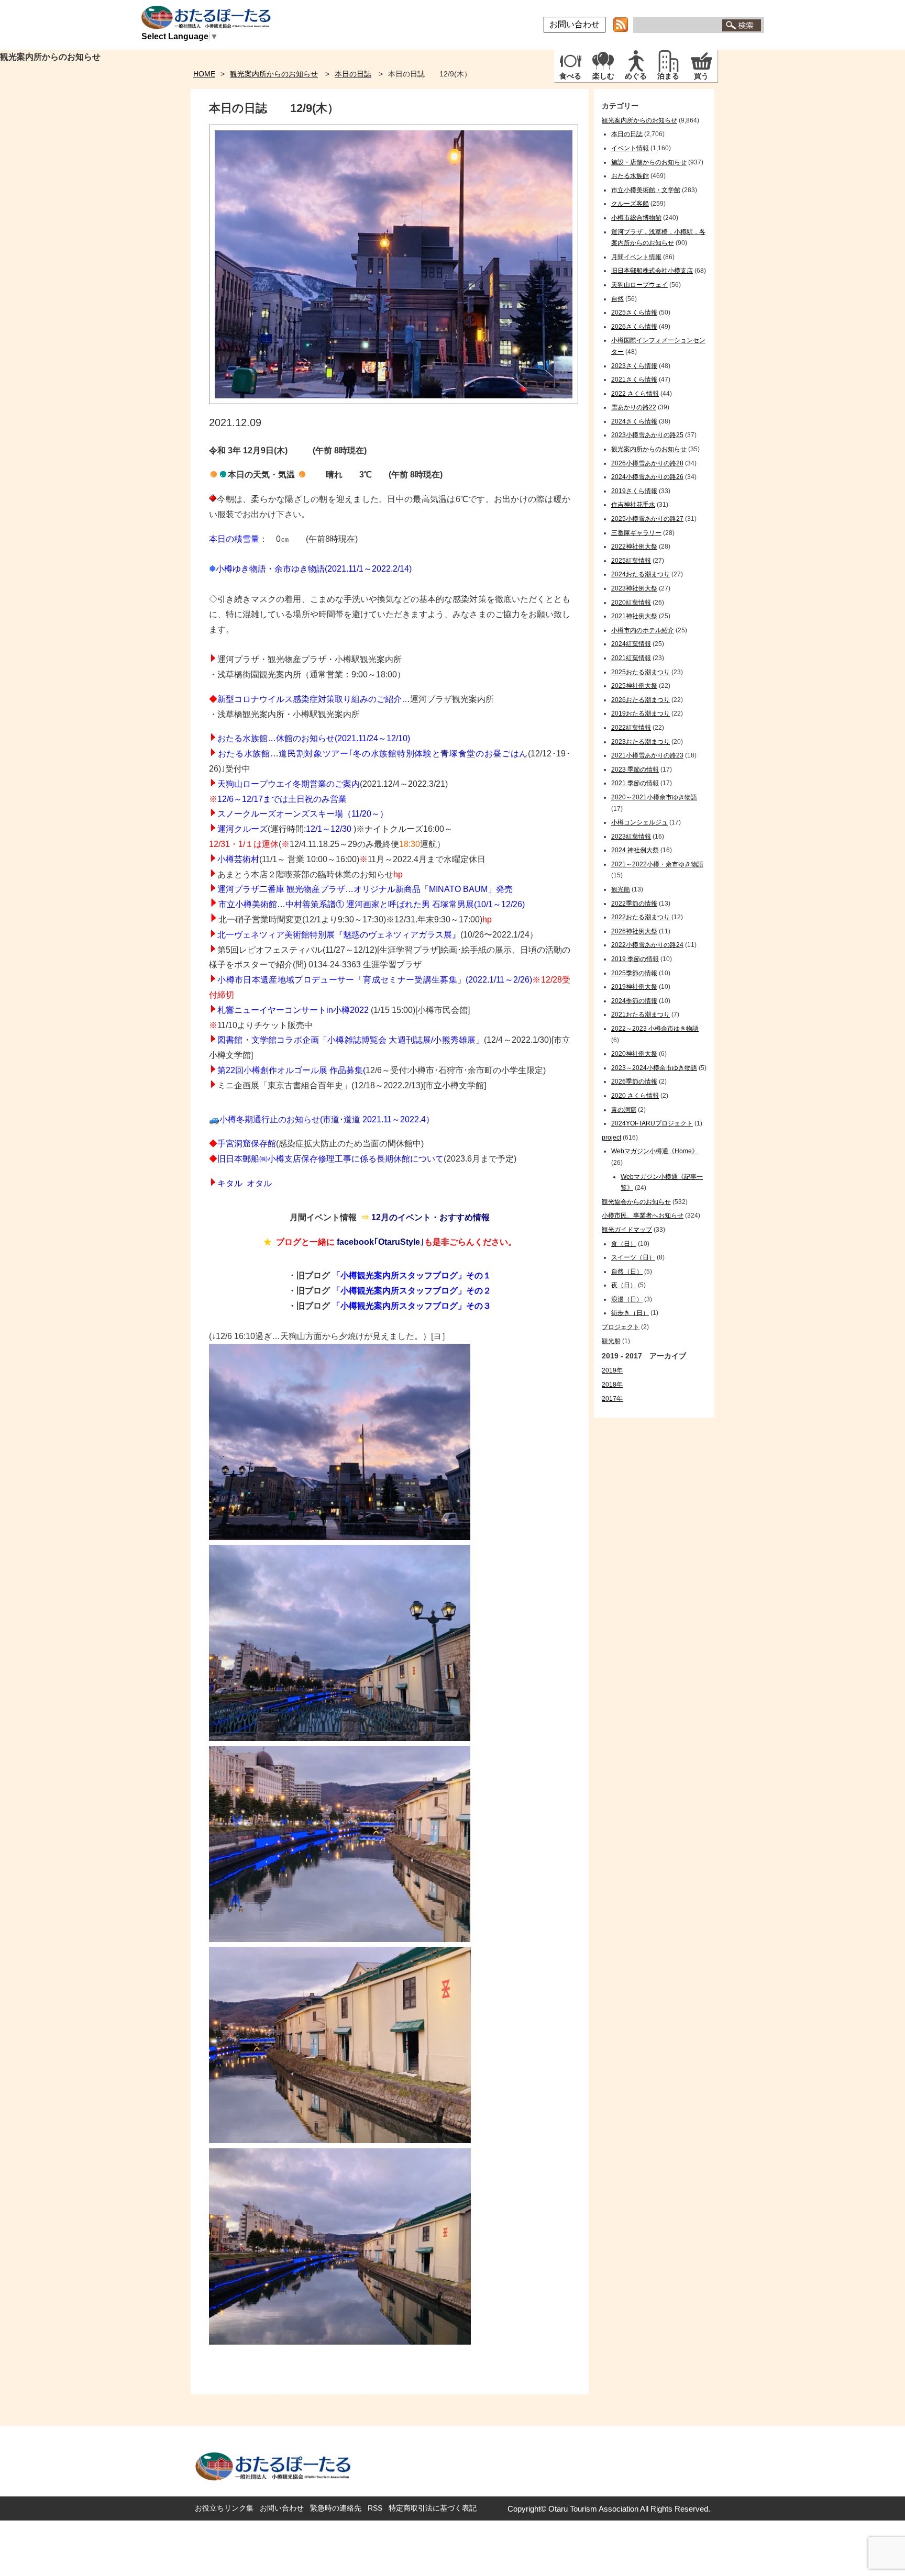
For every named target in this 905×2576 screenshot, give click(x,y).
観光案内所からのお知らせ (274, 74)
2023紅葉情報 (631, 837)
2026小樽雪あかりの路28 (647, 463)
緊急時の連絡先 (336, 2508)
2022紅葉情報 (631, 728)
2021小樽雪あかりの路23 (647, 755)
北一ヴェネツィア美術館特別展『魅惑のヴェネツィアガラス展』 (339, 935)
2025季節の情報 (634, 973)
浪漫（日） (627, 1299)
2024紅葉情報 (631, 644)
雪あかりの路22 (634, 407)
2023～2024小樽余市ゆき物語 (654, 1068)
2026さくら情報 (634, 327)
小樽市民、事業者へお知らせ (643, 1215)
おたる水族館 (630, 176)
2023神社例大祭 (634, 588)
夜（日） (624, 1285)
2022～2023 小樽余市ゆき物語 (655, 1029)
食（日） (624, 1244)
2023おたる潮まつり (641, 742)
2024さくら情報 (634, 421)
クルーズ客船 (630, 204)
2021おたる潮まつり (641, 1014)
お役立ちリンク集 (224, 2508)
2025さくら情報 (634, 313)
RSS (375, 2508)
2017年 (612, 1399)
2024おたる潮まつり (641, 574)
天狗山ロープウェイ (639, 285)
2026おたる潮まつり (641, 700)
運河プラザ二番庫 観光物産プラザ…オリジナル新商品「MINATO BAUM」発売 (365, 889)
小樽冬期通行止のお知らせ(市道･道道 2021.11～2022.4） (327, 1119)
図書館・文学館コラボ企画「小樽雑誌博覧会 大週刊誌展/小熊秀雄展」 (351, 1040)
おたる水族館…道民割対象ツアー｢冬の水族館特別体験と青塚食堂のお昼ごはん (373, 754)
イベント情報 (630, 148)
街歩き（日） (630, 1313)
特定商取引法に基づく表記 (433, 2508)
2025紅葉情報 (631, 561)
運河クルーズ (242, 829)
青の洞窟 (624, 1110)
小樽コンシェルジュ (639, 822)
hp (398, 874)
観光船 (621, 889)
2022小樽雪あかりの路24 (647, 945)
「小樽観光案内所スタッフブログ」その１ (412, 1275)
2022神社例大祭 (634, 547)
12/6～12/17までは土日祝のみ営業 (282, 799)
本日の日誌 (353, 74)
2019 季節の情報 (635, 959)
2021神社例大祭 (634, 616)
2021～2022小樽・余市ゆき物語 (657, 864)
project (611, 1138)
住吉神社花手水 (633, 505)
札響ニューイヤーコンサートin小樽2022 (293, 1010)
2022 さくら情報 (635, 394)
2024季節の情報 (634, 1001)
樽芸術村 (242, 859)
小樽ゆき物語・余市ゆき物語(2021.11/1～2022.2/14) (314, 569)
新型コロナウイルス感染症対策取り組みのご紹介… (314, 699)
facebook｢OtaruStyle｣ (380, 1242)
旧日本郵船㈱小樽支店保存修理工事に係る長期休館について (330, 1159)
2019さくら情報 (634, 491)
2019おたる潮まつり (641, 713)
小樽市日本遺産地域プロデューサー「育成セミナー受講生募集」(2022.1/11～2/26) (375, 980)
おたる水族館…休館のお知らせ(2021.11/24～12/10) (314, 738)
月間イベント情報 (636, 257)
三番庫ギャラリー (636, 533)
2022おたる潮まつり (641, 917)
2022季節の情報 (634, 904)
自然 (617, 299)
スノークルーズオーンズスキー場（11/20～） (303, 814)
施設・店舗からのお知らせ (649, 162)
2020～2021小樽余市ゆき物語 (654, 797)
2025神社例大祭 (634, 686)
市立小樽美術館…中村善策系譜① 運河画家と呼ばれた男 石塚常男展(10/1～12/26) (372, 904)
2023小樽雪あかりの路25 (647, 435)
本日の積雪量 (234, 539)
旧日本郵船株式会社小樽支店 (652, 271)
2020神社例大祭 (634, 1054)
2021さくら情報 (634, 380)
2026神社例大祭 (634, 931)
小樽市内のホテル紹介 (643, 630)
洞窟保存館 (255, 1144)
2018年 (612, 1385)
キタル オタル (245, 1183)
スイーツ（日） (633, 1257)
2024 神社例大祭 (635, 850)
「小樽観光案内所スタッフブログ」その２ (412, 1291)
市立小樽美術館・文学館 (646, 190)
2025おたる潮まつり (641, 672)
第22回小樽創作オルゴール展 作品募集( (291, 1070)
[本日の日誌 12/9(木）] (394, 401)
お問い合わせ (575, 24)
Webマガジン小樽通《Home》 (655, 1151)
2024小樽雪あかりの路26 (647, 477)
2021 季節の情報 (635, 783)
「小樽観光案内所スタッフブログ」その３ (412, 1306)
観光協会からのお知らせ (636, 1202)
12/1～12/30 (329, 829)
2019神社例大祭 (634, 987)
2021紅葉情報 (631, 658)
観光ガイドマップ (627, 1230)
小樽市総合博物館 (636, 218)
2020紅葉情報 (631, 603)
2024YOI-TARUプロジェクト (652, 1123)
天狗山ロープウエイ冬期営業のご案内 (289, 784)
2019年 (612, 1370)
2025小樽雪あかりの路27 (647, 519)
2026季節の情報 (634, 1081)
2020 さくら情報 (635, 1096)
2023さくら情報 (634, 366)
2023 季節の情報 (635, 770)
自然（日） (627, 1272)
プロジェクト (621, 1327)
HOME (204, 74)
